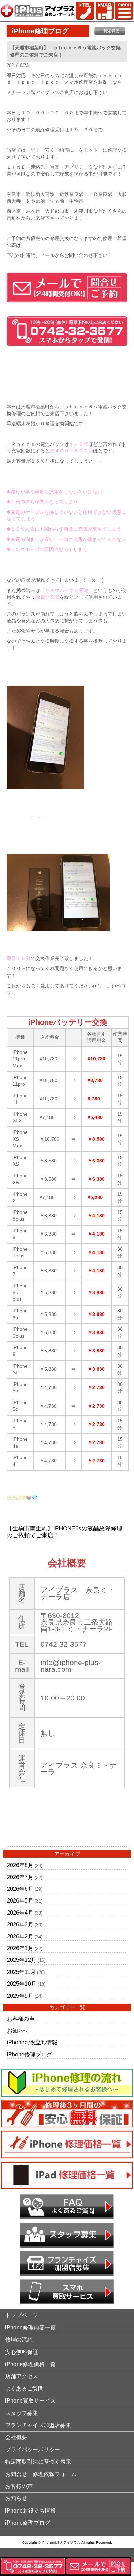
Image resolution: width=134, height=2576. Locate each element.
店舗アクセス (22, 2376)
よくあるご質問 (24, 2389)
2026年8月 (20, 1865)
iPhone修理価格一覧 (30, 2364)
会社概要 (16, 2437)
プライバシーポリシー (33, 2450)
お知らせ (18, 2031)
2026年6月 (20, 1889)
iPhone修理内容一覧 (30, 2328)
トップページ (22, 2315)
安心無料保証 (22, 2352)
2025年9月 (20, 1996)
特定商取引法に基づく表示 (38, 2462)
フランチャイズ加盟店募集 (38, 2425)
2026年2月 (20, 1936)
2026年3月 (20, 1924)
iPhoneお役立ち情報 (32, 2042)
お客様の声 (21, 2019)
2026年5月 (20, 1901)
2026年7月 (20, 1877)
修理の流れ (19, 2340)
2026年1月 (20, 1948)
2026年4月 (20, 1913)
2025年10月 (22, 1984)
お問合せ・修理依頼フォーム (41, 2474)
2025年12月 (22, 1960)
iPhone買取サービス (30, 2401)
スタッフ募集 (22, 2413)
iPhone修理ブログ (29, 2054)
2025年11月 (21, 1972)
